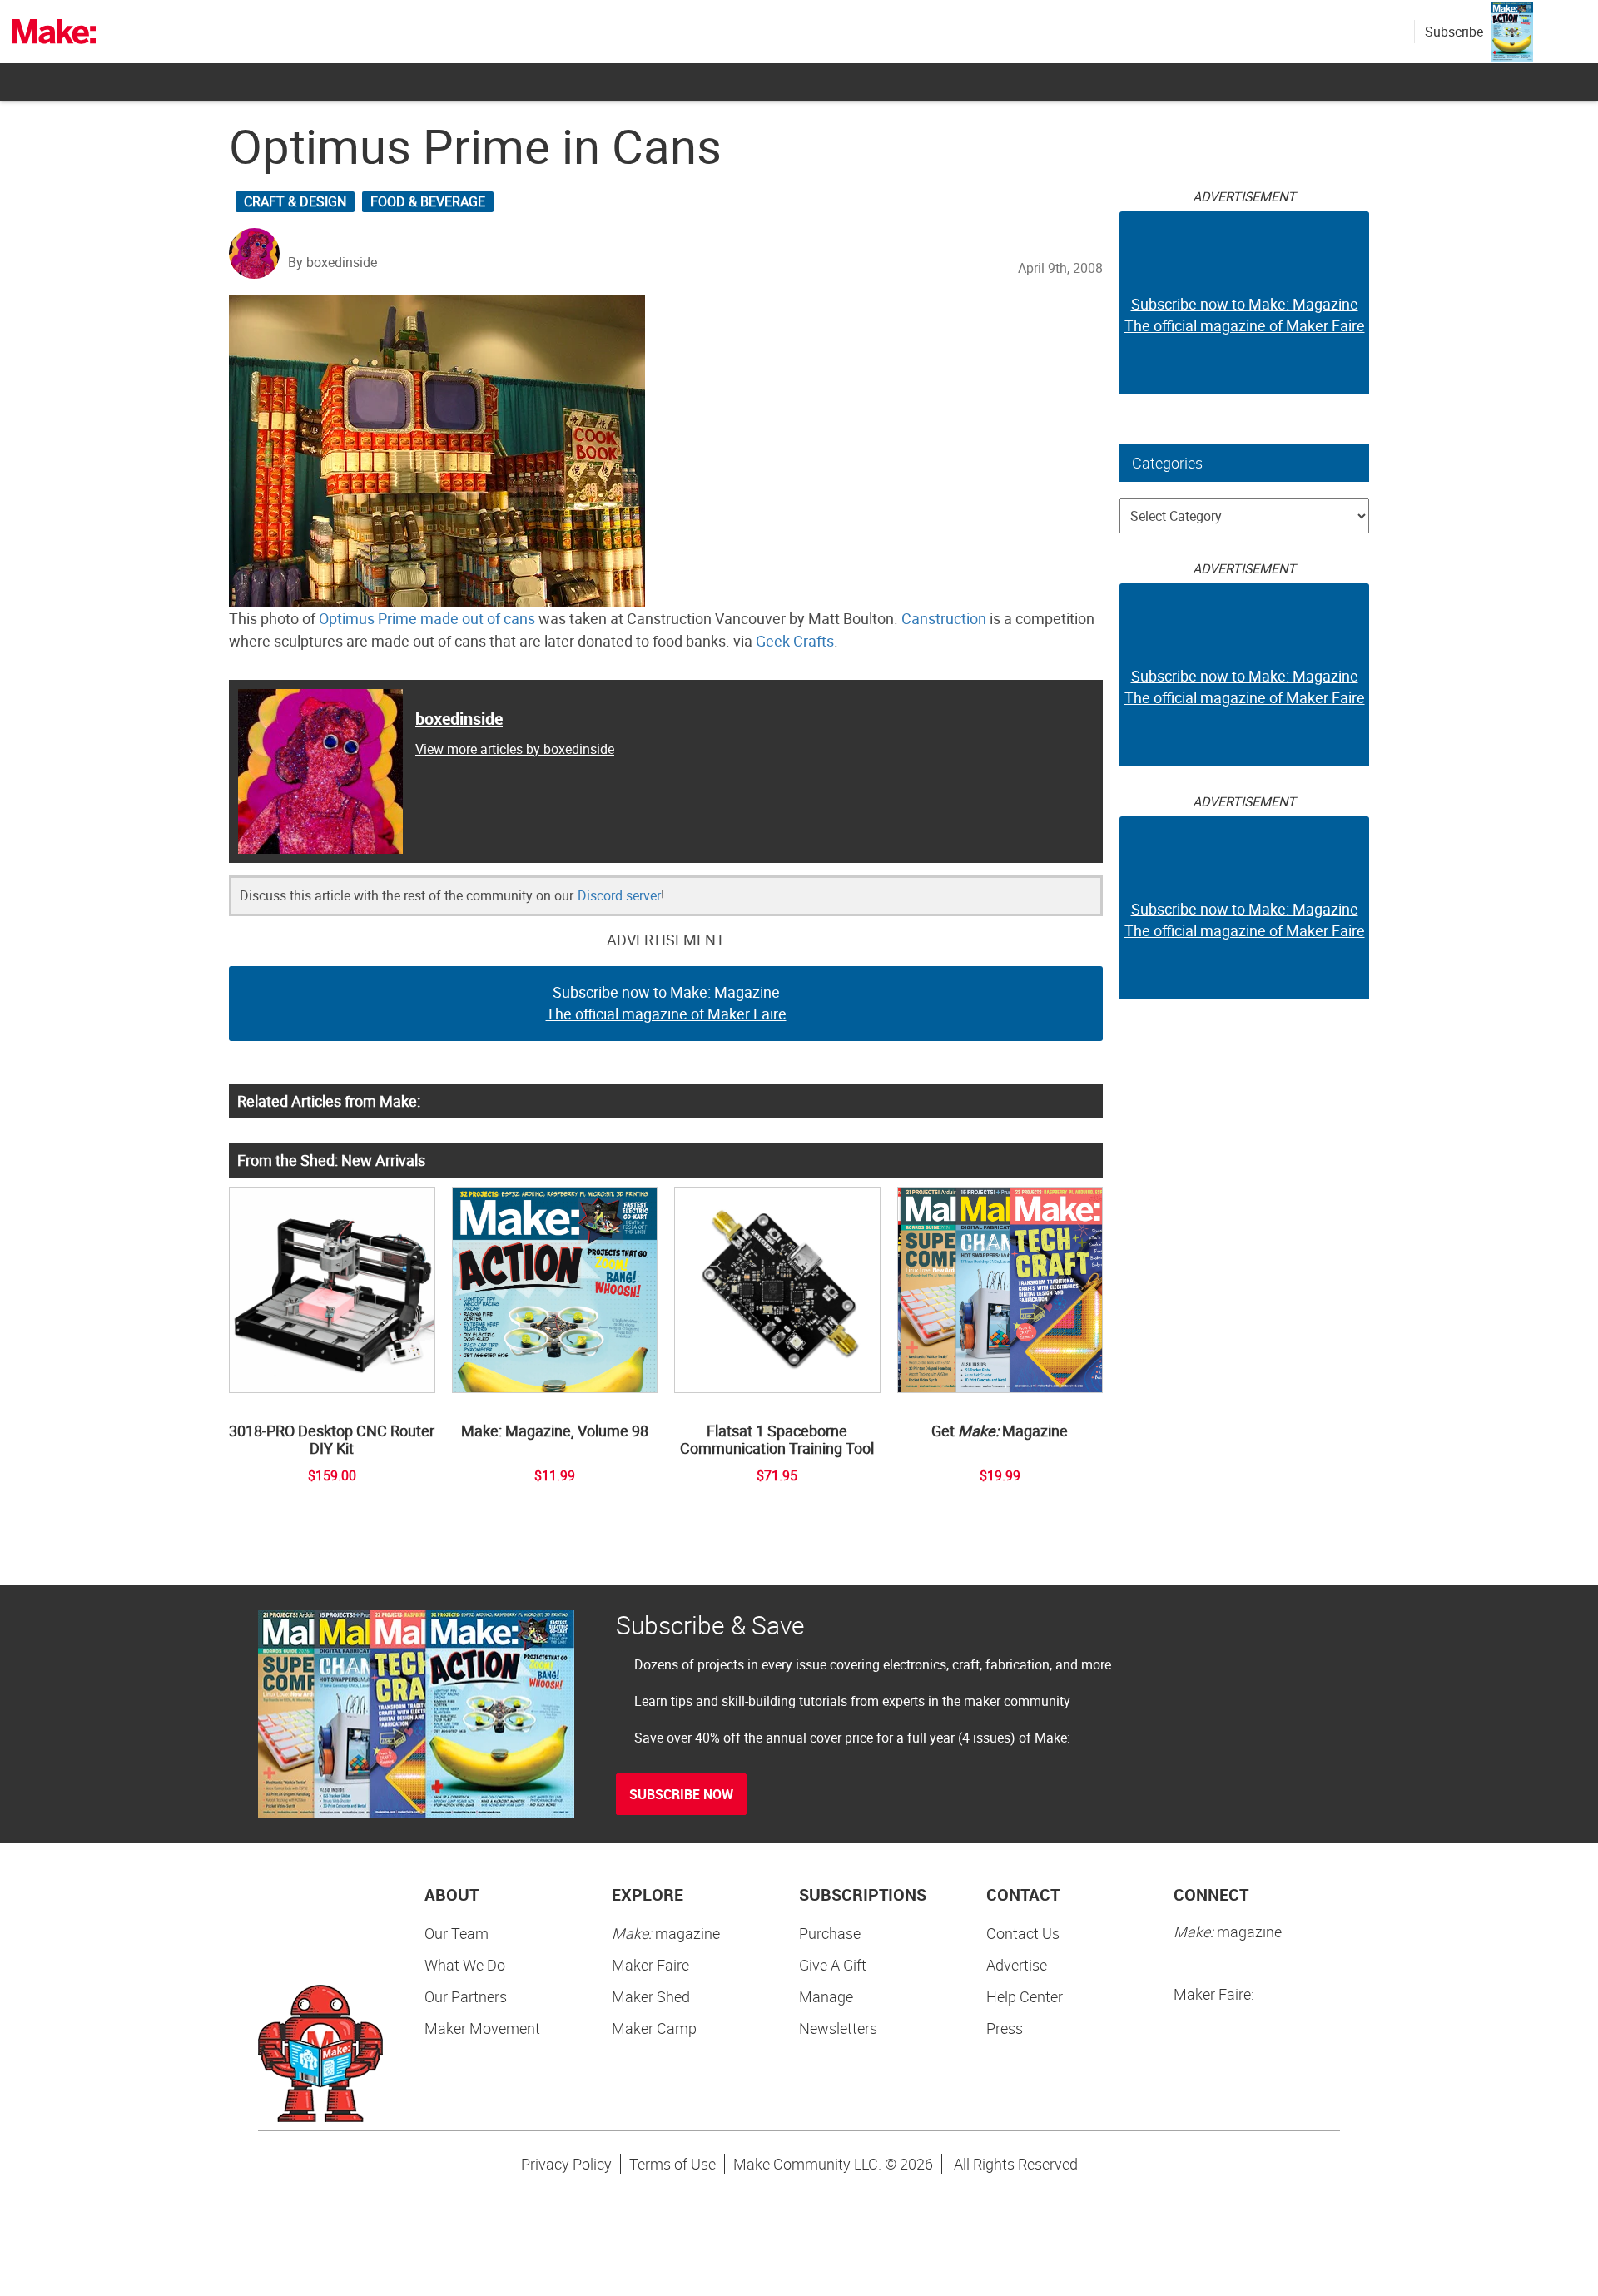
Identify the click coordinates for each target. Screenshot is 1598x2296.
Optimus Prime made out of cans (427, 618)
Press (1005, 2028)
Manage (826, 1996)
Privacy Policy (566, 2164)
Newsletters (838, 2028)
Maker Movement (482, 2028)
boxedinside (459, 719)
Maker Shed (651, 1996)
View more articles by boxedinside (515, 749)
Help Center (1025, 1996)
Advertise (1017, 1965)
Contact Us (1023, 1933)
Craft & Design (295, 201)
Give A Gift (833, 1965)
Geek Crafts (795, 641)
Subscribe (1454, 32)
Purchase (830, 1933)
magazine (666, 1933)
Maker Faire (650, 1965)
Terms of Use (672, 2164)
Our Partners (466, 1996)
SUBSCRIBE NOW (681, 1794)
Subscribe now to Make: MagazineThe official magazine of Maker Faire (666, 1003)
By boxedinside (333, 262)
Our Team (457, 1933)
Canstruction (944, 618)
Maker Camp (654, 2028)
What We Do (465, 1965)
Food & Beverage (428, 201)
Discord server (619, 895)
